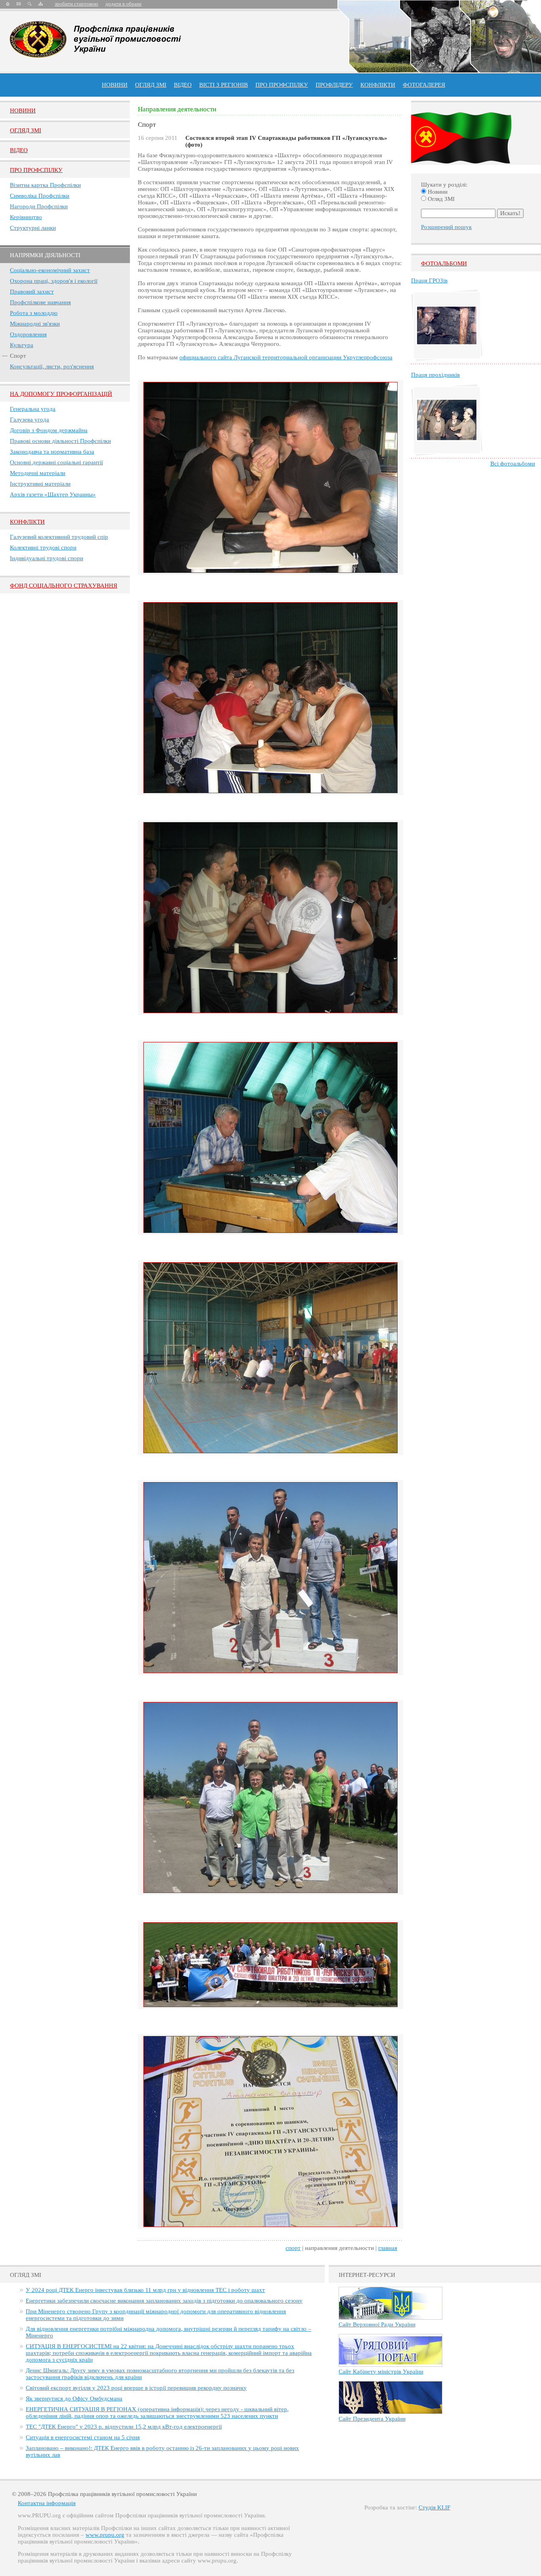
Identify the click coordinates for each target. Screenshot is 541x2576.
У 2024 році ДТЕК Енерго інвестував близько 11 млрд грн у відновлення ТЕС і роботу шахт (145, 2290)
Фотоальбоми (444, 263)
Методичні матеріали (38, 473)
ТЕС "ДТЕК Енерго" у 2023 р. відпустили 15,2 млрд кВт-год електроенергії (124, 2427)
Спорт (18, 356)
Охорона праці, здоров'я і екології (54, 281)
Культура (22, 345)
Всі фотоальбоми (513, 464)
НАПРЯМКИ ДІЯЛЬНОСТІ (45, 255)
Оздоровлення (28, 334)
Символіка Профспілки (40, 196)
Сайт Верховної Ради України (377, 2324)
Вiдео (19, 150)
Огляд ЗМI (26, 130)
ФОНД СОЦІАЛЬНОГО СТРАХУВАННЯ (64, 586)
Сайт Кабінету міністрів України (381, 2372)
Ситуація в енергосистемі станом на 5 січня (83, 2437)
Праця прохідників (435, 375)
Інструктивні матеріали (40, 484)
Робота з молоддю (34, 313)
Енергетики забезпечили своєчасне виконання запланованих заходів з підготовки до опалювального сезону (164, 2301)
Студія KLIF (434, 2507)
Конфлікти (27, 522)
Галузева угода (30, 420)
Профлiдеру (334, 85)
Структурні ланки (33, 228)
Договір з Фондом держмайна (49, 430)
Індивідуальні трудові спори (47, 558)
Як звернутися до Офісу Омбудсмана (74, 2399)
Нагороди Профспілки (39, 206)
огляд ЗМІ (151, 85)
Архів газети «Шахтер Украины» (53, 494)
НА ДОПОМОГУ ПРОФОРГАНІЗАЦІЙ (61, 394)
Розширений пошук (446, 227)
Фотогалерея (424, 85)
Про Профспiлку (36, 170)
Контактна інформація (47, 2503)
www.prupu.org (105, 2535)
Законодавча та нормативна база (52, 452)
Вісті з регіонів (224, 85)
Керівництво (26, 217)
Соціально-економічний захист (50, 270)
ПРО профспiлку (282, 85)
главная (388, 2248)
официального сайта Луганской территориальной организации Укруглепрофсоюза (286, 357)
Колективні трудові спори (43, 548)
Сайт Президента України (372, 2419)
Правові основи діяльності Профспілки (60, 441)
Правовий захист (32, 292)
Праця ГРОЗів (429, 280)
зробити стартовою (76, 4)
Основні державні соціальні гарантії (56, 462)
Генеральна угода (33, 409)
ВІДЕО (183, 85)
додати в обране (124, 4)
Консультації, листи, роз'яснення (52, 366)
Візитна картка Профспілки (45, 185)
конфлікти (378, 85)
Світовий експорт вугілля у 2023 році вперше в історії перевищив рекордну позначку (136, 2388)
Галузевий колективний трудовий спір (59, 537)
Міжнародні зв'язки (35, 324)
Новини (115, 85)
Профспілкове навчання (40, 302)
